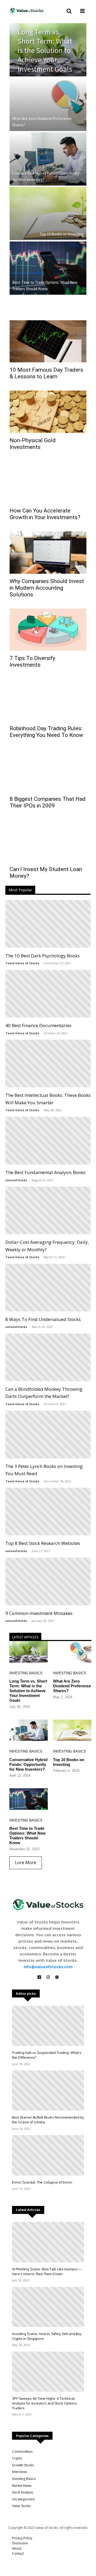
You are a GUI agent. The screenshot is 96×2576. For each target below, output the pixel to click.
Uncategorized (23, 2499)
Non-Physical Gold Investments (33, 444)
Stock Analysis (23, 2492)
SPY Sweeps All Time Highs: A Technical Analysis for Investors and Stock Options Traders (45, 2403)
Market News (22, 2486)
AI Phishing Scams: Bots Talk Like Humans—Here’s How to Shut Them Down (47, 2271)
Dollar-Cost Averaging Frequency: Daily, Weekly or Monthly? (47, 1246)
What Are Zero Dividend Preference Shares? (42, 122)
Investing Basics (26, 1673)
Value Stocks (21, 2506)
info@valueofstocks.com (48, 1967)
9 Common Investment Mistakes (39, 1613)
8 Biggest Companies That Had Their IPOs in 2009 (48, 802)
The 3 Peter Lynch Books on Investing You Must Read (44, 1470)
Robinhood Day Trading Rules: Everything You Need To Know (46, 732)
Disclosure (20, 2543)
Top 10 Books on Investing (62, 234)
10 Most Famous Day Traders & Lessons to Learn (46, 373)
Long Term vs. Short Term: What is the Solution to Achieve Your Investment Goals (45, 50)
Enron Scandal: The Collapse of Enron (42, 2182)
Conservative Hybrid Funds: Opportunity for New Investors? (46, 176)
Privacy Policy (22, 2538)
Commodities (22, 2452)
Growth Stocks (23, 2465)
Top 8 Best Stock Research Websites (43, 1543)
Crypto (17, 2458)
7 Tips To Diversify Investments (32, 661)
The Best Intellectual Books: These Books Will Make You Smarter (48, 1099)
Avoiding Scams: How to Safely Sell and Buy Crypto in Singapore (47, 2336)
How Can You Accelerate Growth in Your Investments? (45, 514)
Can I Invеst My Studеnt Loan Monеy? (46, 873)
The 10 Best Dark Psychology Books (43, 956)
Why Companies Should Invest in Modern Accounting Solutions (47, 588)
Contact (18, 2554)
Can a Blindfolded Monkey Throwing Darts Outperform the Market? (44, 1393)
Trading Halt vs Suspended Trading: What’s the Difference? (47, 2055)
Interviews (20, 2472)
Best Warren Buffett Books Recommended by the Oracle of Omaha (48, 2120)
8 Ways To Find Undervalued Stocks (43, 1319)
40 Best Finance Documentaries (38, 1025)
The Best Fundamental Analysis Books (45, 1172)
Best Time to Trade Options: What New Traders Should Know (45, 286)
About (17, 2548)
